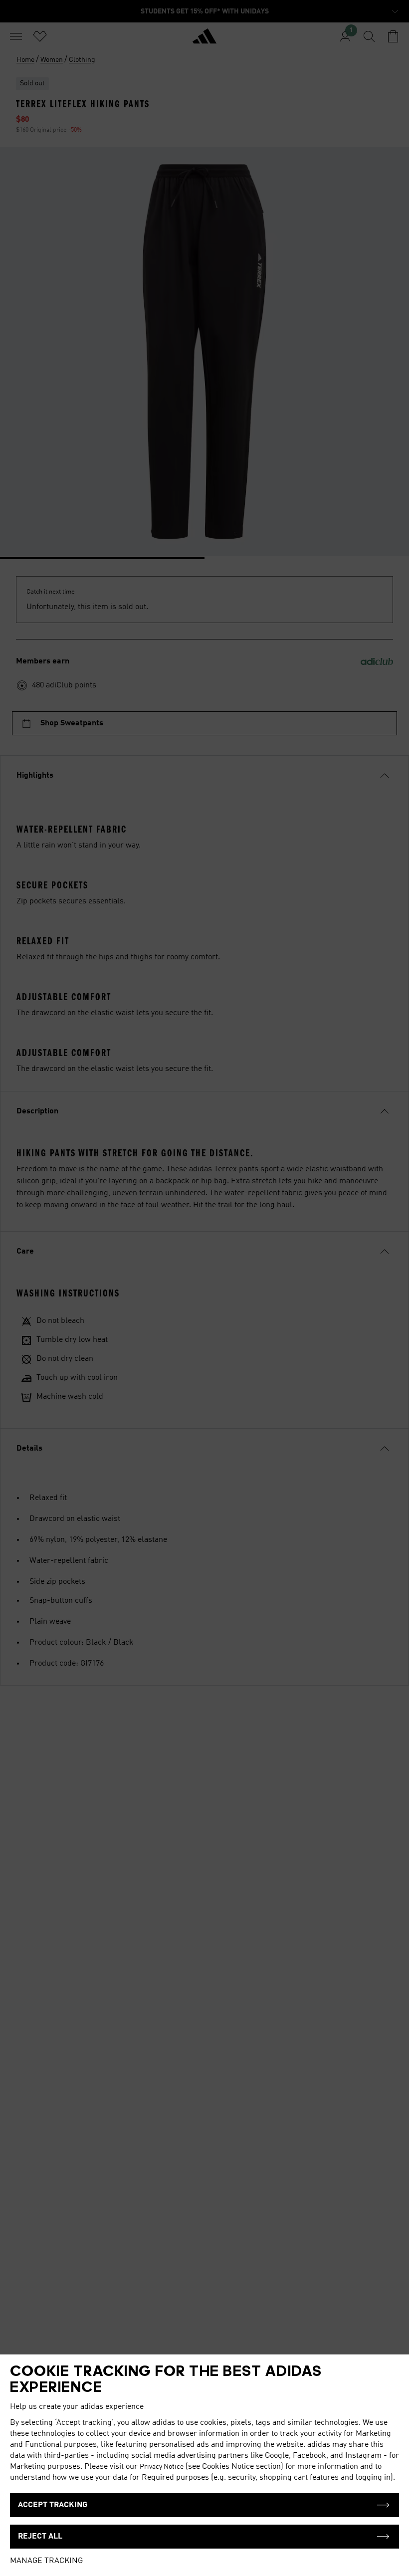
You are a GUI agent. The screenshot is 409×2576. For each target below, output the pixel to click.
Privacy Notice (162, 2467)
